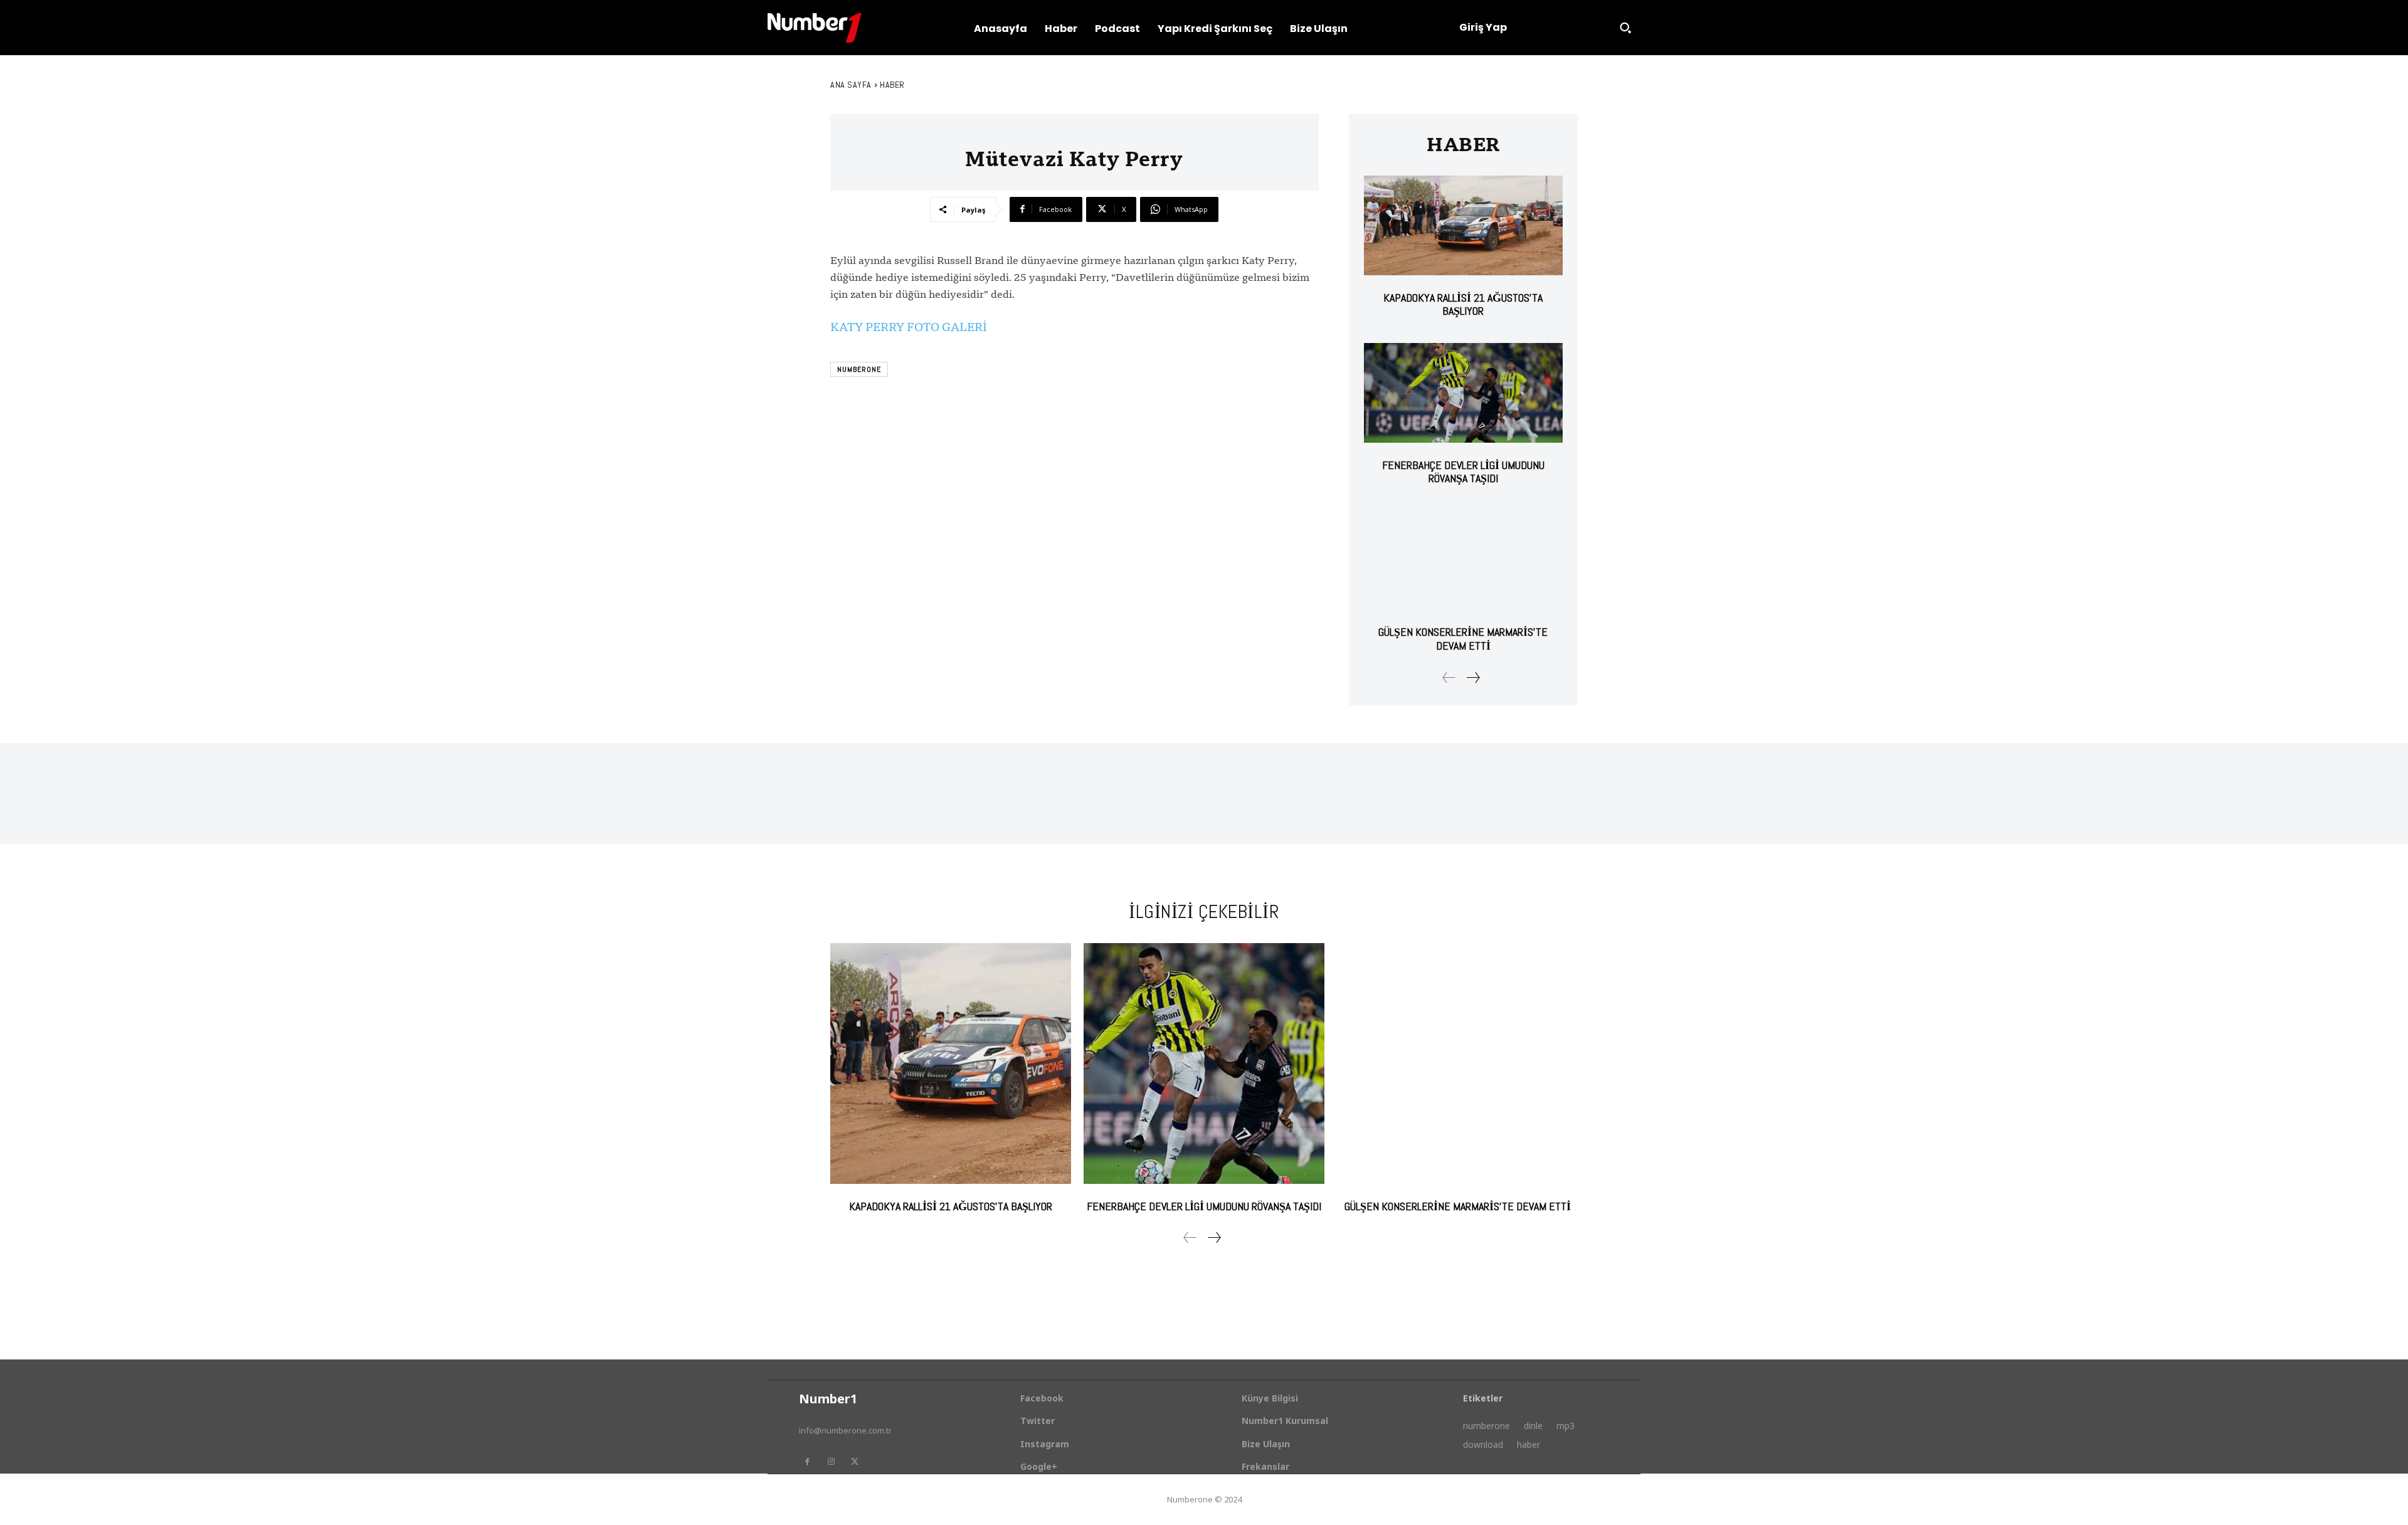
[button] (1625, 28)
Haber (892, 85)
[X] (855, 1462)
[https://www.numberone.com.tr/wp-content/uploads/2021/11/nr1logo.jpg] (815, 28)
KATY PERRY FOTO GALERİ (909, 327)
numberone (859, 369)
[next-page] (1473, 678)
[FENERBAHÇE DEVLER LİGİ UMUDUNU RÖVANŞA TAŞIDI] (1463, 393)
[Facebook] (807, 1462)
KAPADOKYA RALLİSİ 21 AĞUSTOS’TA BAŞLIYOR (1463, 304)
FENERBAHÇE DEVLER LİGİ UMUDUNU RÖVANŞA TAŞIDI (1463, 472)
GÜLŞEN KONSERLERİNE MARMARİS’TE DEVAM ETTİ (1463, 639)
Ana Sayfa (851, 85)
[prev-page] (1449, 678)
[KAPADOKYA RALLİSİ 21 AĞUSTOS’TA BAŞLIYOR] (1463, 225)
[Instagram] (831, 1462)
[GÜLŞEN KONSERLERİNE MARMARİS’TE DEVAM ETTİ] (1463, 560)
